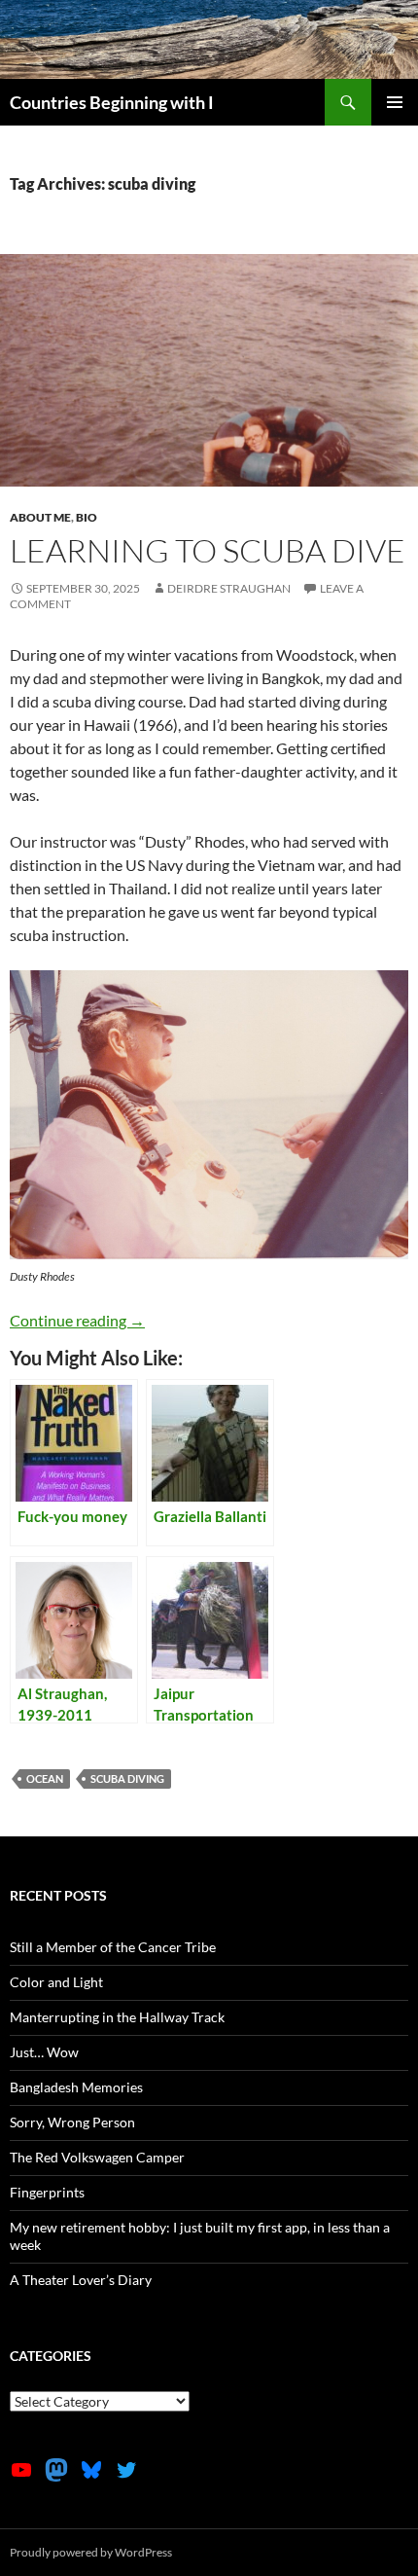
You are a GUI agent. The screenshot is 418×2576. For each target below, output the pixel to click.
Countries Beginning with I (112, 102)
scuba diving (127, 1778)
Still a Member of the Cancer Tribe (113, 1947)
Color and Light (56, 1982)
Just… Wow (44, 2052)
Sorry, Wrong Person (72, 2122)
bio (87, 517)
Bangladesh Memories (76, 2087)
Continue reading (77, 1320)
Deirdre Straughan (229, 588)
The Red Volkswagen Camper (97, 2157)
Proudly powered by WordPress (91, 2552)
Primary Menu (395, 102)
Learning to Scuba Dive (208, 550)
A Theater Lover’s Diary (81, 2280)
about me (40, 517)
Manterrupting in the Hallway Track (117, 2017)
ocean (45, 1778)
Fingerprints (47, 2192)
